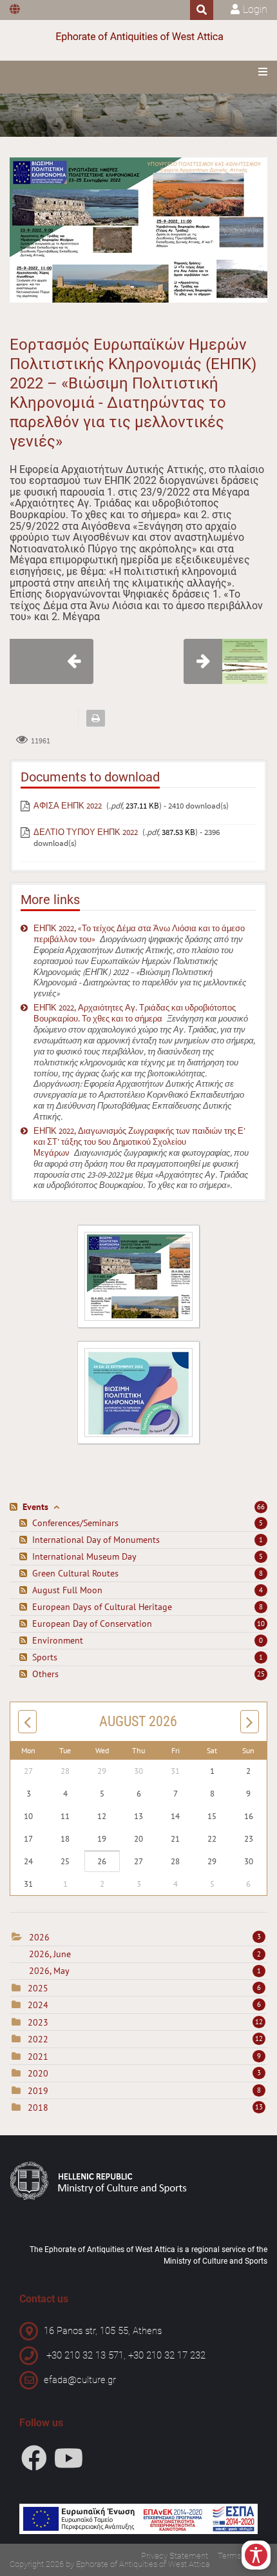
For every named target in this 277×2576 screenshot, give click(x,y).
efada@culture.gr (80, 2380)
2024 (38, 2005)
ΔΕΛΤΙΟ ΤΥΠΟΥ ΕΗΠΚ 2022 (86, 832)
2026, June (145, 1954)
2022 (38, 2039)
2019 (38, 2091)
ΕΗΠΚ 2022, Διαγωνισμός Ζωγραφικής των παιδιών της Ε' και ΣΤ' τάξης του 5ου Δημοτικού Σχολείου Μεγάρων (139, 1142)
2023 (38, 2022)
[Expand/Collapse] (56, 1507)
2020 (38, 2073)
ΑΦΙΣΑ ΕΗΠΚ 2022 (68, 806)
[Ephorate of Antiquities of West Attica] (138, 37)
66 (261, 1507)
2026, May (145, 1971)
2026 (39, 1937)
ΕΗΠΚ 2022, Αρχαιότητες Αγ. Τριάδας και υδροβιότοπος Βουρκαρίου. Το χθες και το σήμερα (135, 1013)
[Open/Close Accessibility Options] (256, 2555)
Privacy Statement (175, 2556)
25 (261, 1674)
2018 (38, 2108)
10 (261, 1624)
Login (255, 9)
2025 (38, 1988)
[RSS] (15, 1507)
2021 (38, 2057)
